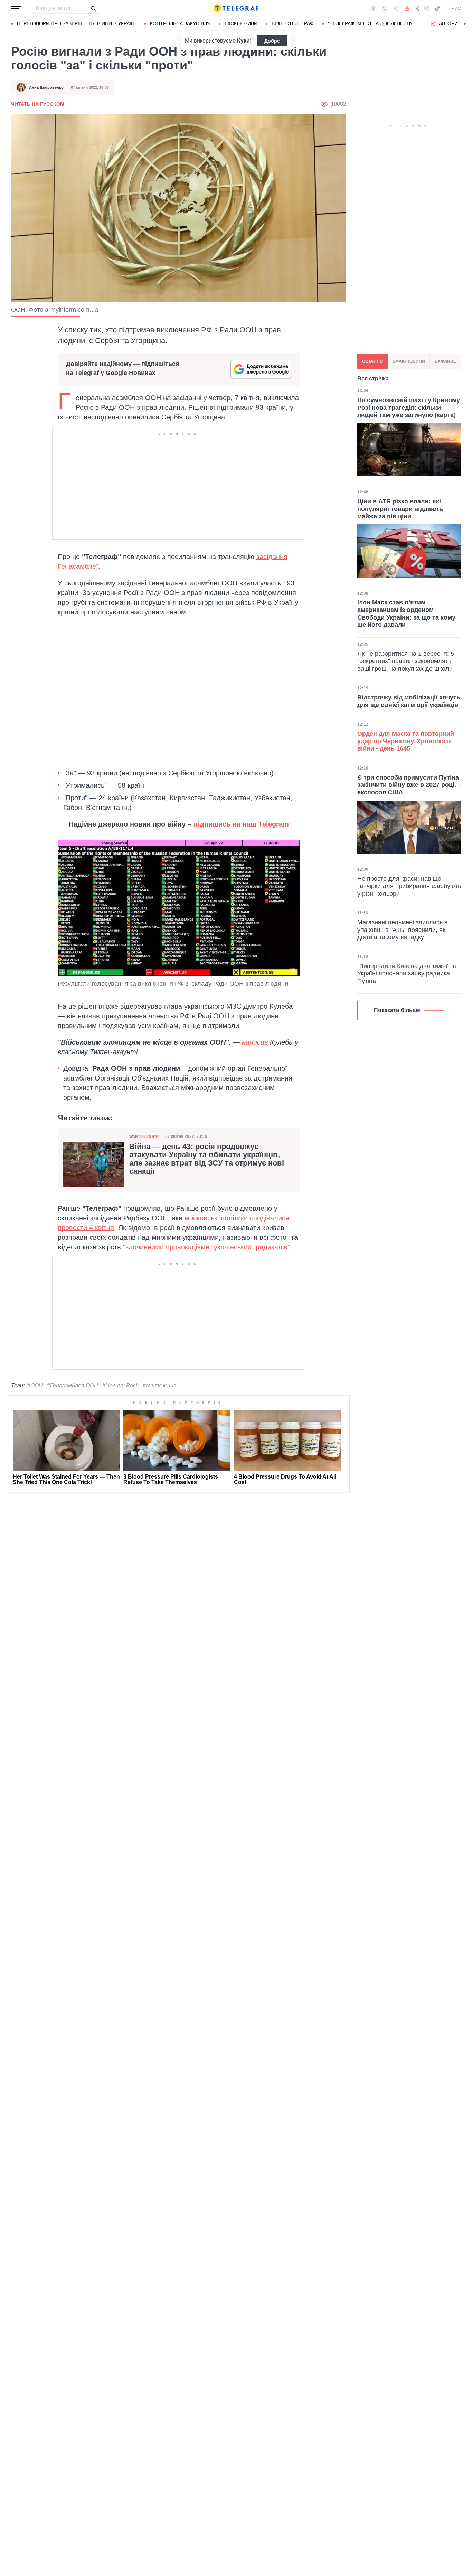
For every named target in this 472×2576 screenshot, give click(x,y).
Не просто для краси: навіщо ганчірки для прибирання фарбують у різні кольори (409, 886)
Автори (448, 23)
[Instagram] (427, 8)
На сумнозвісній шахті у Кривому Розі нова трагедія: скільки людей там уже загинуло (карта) (409, 408)
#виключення (160, 1385)
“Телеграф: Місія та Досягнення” (372, 23)
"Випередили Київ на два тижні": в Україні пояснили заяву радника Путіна (407, 974)
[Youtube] (407, 8)
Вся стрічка (373, 379)
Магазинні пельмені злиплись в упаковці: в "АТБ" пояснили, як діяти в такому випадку (403, 930)
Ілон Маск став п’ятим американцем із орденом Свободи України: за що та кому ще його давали (406, 614)
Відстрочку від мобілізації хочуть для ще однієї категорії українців (409, 701)
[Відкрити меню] (16, 8)
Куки (243, 41)
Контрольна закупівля (180, 23)
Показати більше (397, 1010)
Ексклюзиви (241, 23)
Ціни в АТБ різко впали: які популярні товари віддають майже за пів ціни (400, 509)
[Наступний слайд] (465, 24)
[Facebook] (374, 8)
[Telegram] (396, 8)
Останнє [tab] (372, 361)
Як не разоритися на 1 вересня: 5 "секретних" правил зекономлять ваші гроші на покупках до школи (406, 661)
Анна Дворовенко (46, 87)
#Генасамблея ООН (73, 1385)
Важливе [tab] (445, 361)
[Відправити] (93, 8)
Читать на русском (38, 104)
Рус (456, 8)
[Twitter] (417, 8)
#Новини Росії (120, 1385)
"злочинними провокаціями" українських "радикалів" (206, 1247)
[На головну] (236, 8)
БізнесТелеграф (293, 23)
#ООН (35, 1385)
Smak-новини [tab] (409, 361)
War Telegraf (144, 1136)
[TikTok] (437, 8)
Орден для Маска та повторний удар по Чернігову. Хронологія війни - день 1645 (406, 741)
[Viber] (385, 8)
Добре (272, 41)
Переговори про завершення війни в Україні (76, 23)
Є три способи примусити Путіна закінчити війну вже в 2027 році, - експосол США (409, 785)
